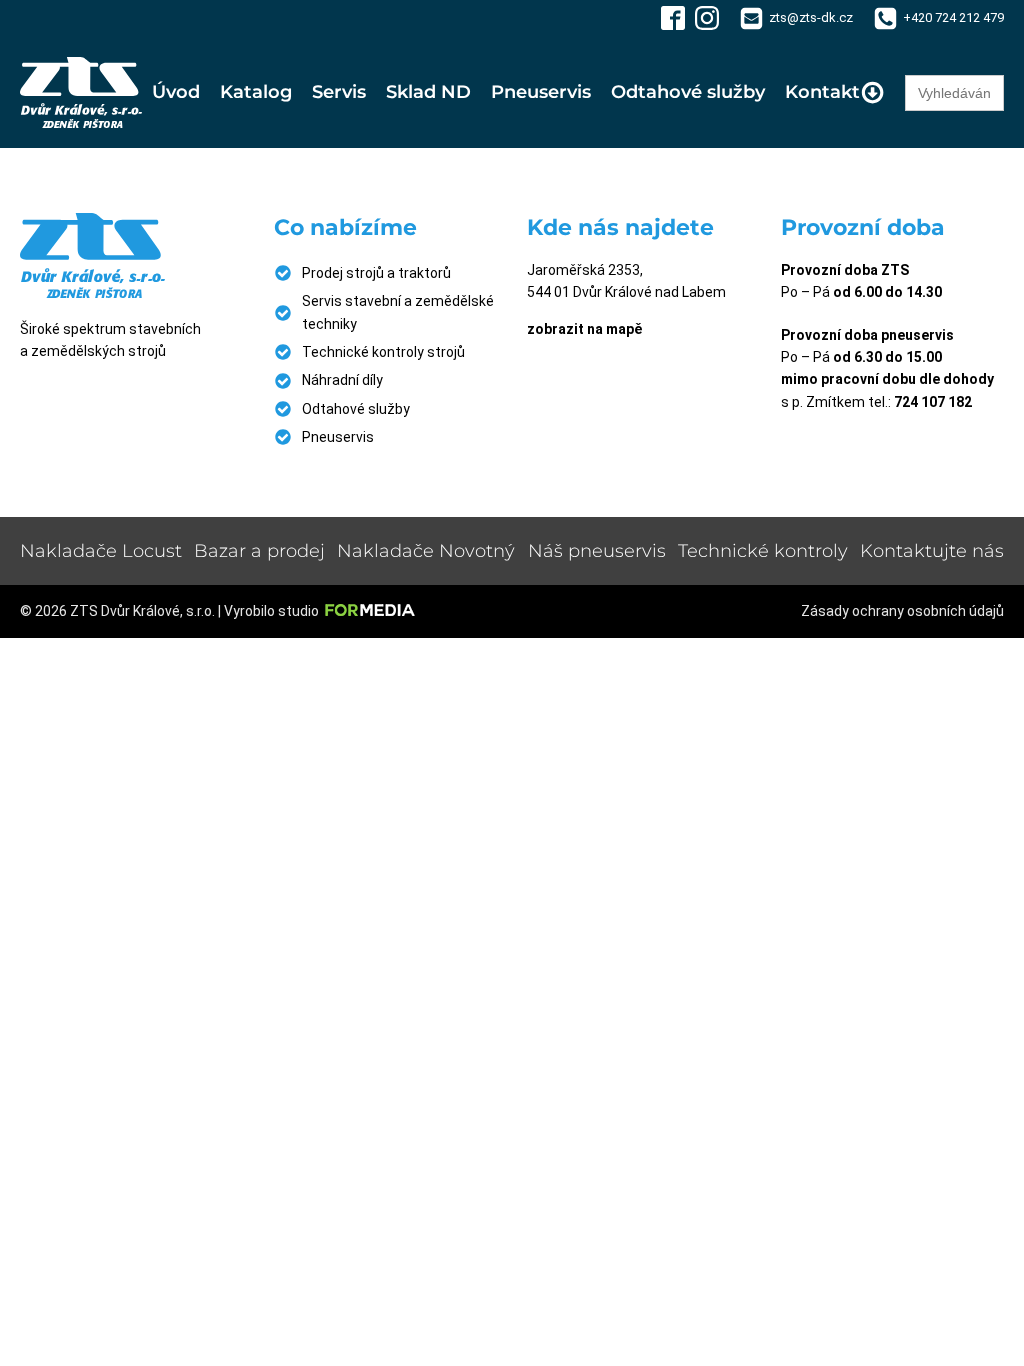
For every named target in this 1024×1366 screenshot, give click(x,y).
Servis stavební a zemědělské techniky (398, 312)
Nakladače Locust (101, 551)
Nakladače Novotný (426, 551)
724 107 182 (933, 402)
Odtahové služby (688, 92)
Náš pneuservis (597, 551)
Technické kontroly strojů (383, 352)
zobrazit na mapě (584, 329)
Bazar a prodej (259, 551)
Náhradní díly (342, 380)
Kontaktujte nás (932, 551)
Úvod (176, 92)
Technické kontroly (763, 551)
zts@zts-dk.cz (811, 17)
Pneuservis (541, 92)
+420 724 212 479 (953, 17)
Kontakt (822, 92)
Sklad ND (428, 92)
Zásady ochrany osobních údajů (902, 611)
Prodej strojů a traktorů (376, 273)
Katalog (256, 92)
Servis (339, 92)
